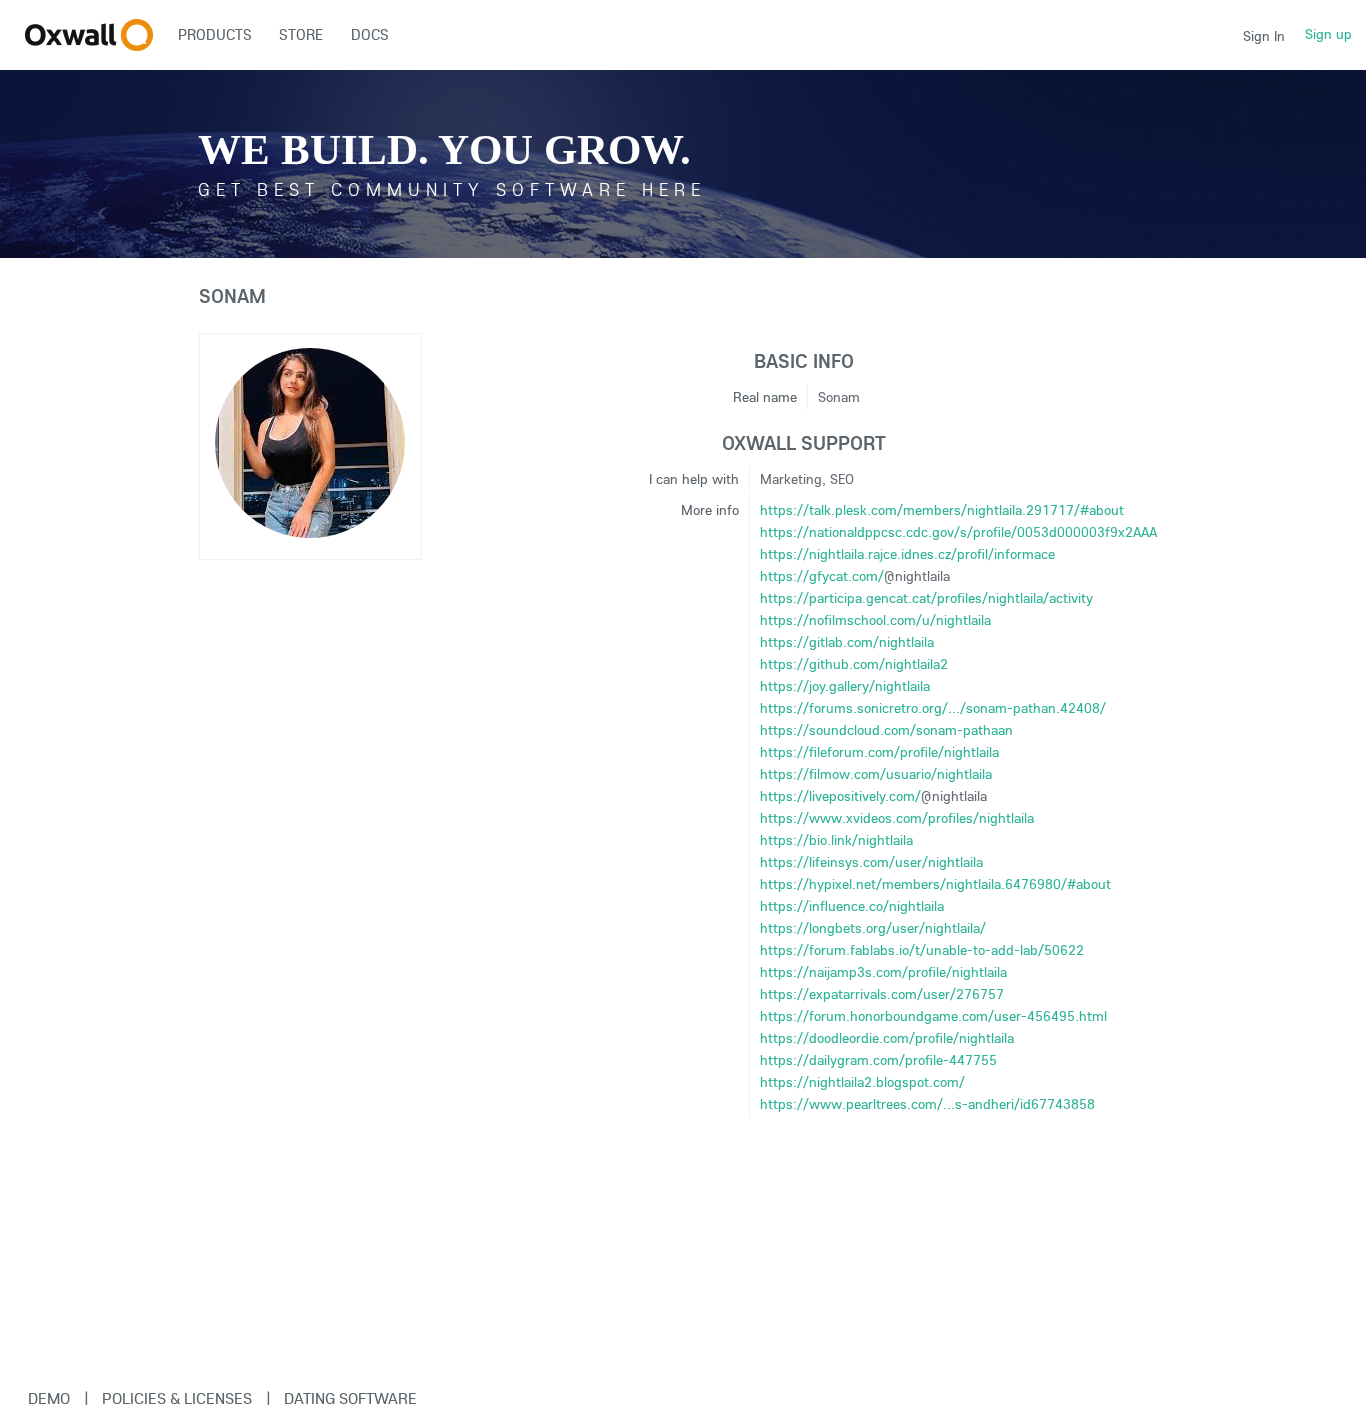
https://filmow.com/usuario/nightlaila (876, 774)
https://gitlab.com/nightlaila (847, 642)
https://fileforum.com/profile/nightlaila (879, 752)
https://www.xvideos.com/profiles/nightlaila (897, 818)
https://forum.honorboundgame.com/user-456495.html (933, 1016)
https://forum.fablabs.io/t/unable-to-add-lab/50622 (922, 950)
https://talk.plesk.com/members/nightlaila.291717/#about (942, 510)
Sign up (1328, 34)
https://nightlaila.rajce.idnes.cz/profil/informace (907, 554)
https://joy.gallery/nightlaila (845, 686)
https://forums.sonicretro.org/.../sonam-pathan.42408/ (933, 708)
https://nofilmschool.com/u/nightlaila (875, 620)
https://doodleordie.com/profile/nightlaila (887, 1038)
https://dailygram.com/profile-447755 (878, 1060)
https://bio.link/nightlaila (836, 840)
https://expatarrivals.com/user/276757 (882, 994)
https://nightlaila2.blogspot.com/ (862, 1082)
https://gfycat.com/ (822, 576)
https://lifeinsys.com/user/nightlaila (871, 862)
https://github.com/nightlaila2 (854, 664)
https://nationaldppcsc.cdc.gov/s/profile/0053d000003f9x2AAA (958, 532)
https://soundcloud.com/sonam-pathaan (886, 730)
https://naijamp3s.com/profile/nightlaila (883, 972)
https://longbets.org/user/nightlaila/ (873, 928)
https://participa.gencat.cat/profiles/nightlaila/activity (926, 598)
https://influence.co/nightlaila (852, 906)
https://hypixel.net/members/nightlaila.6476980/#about (935, 884)
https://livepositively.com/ (840, 796)
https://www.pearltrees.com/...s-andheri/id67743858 (927, 1104)
